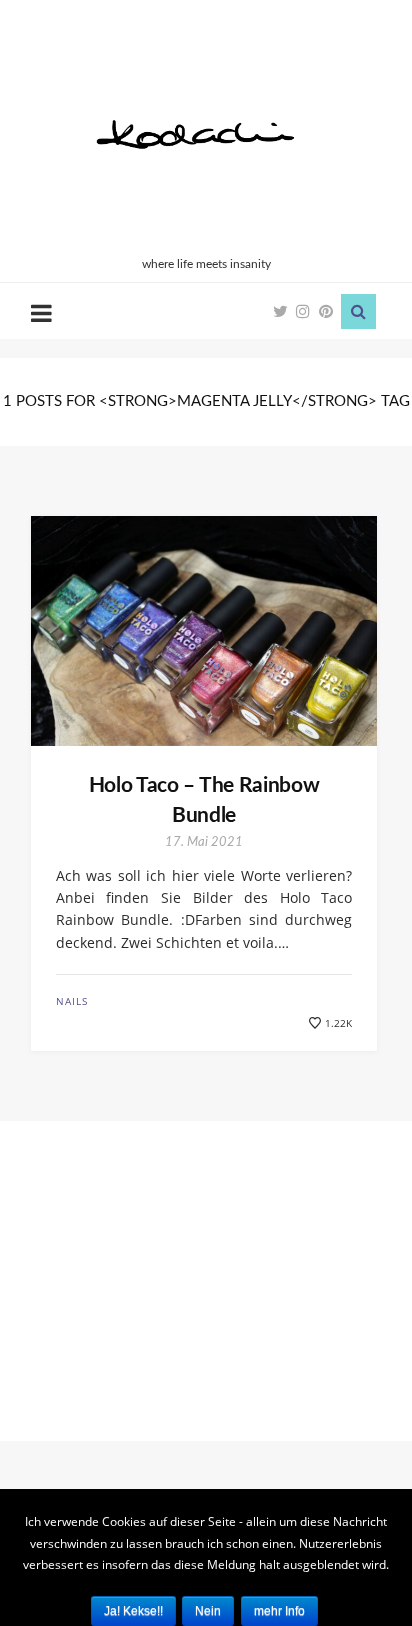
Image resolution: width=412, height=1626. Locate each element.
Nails (72, 1001)
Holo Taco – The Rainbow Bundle (204, 800)
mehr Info (279, 1611)
